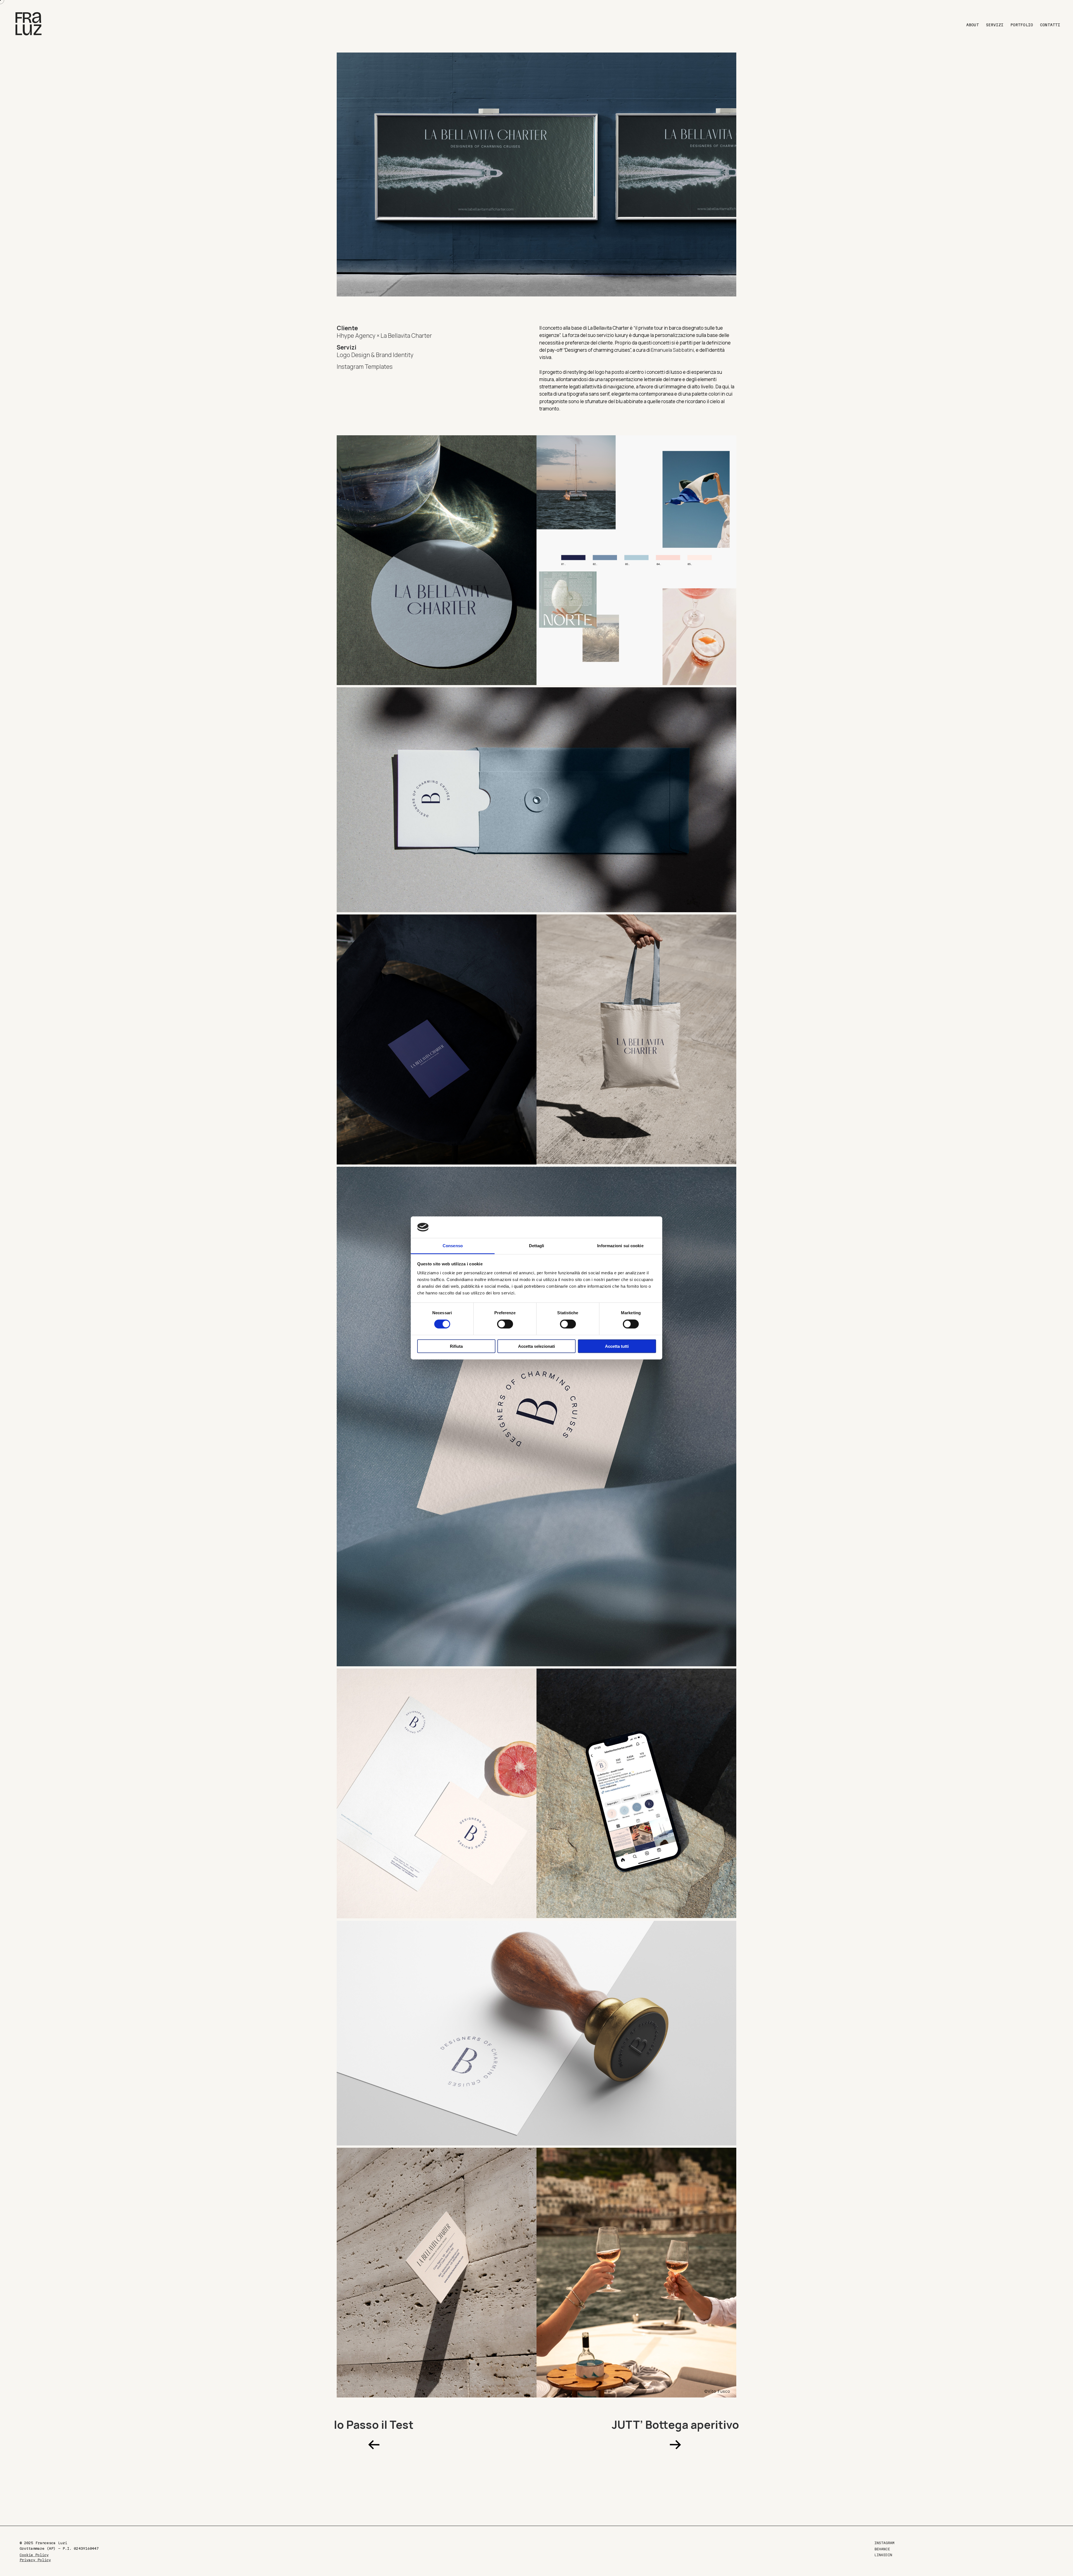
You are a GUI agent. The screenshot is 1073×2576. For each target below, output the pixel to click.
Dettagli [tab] (537, 1246)
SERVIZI (995, 25)
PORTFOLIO (1022, 25)
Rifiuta (456, 1346)
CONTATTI (1050, 25)
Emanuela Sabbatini (672, 350)
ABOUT (973, 25)
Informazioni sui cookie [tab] (620, 1246)
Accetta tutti (617, 1346)
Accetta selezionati (536, 1346)
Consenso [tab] (453, 1246)
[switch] (505, 1324)
